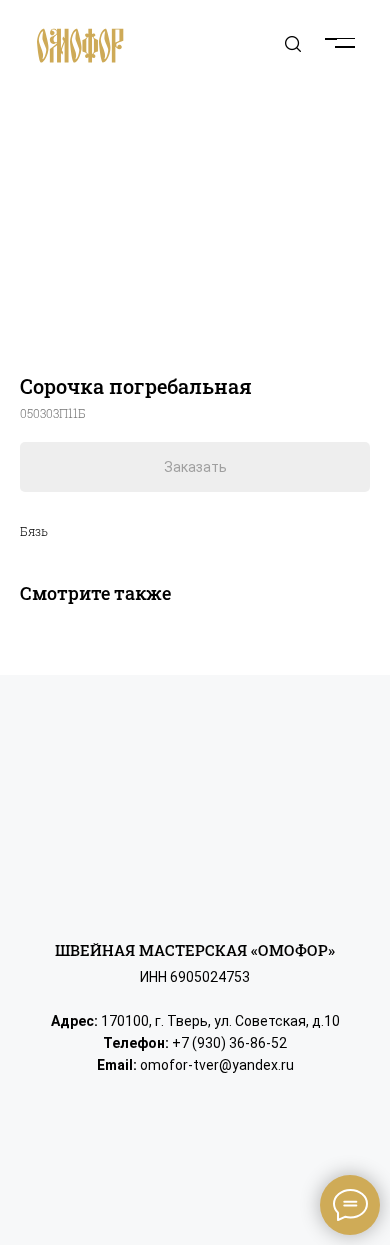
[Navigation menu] (356, 30)
